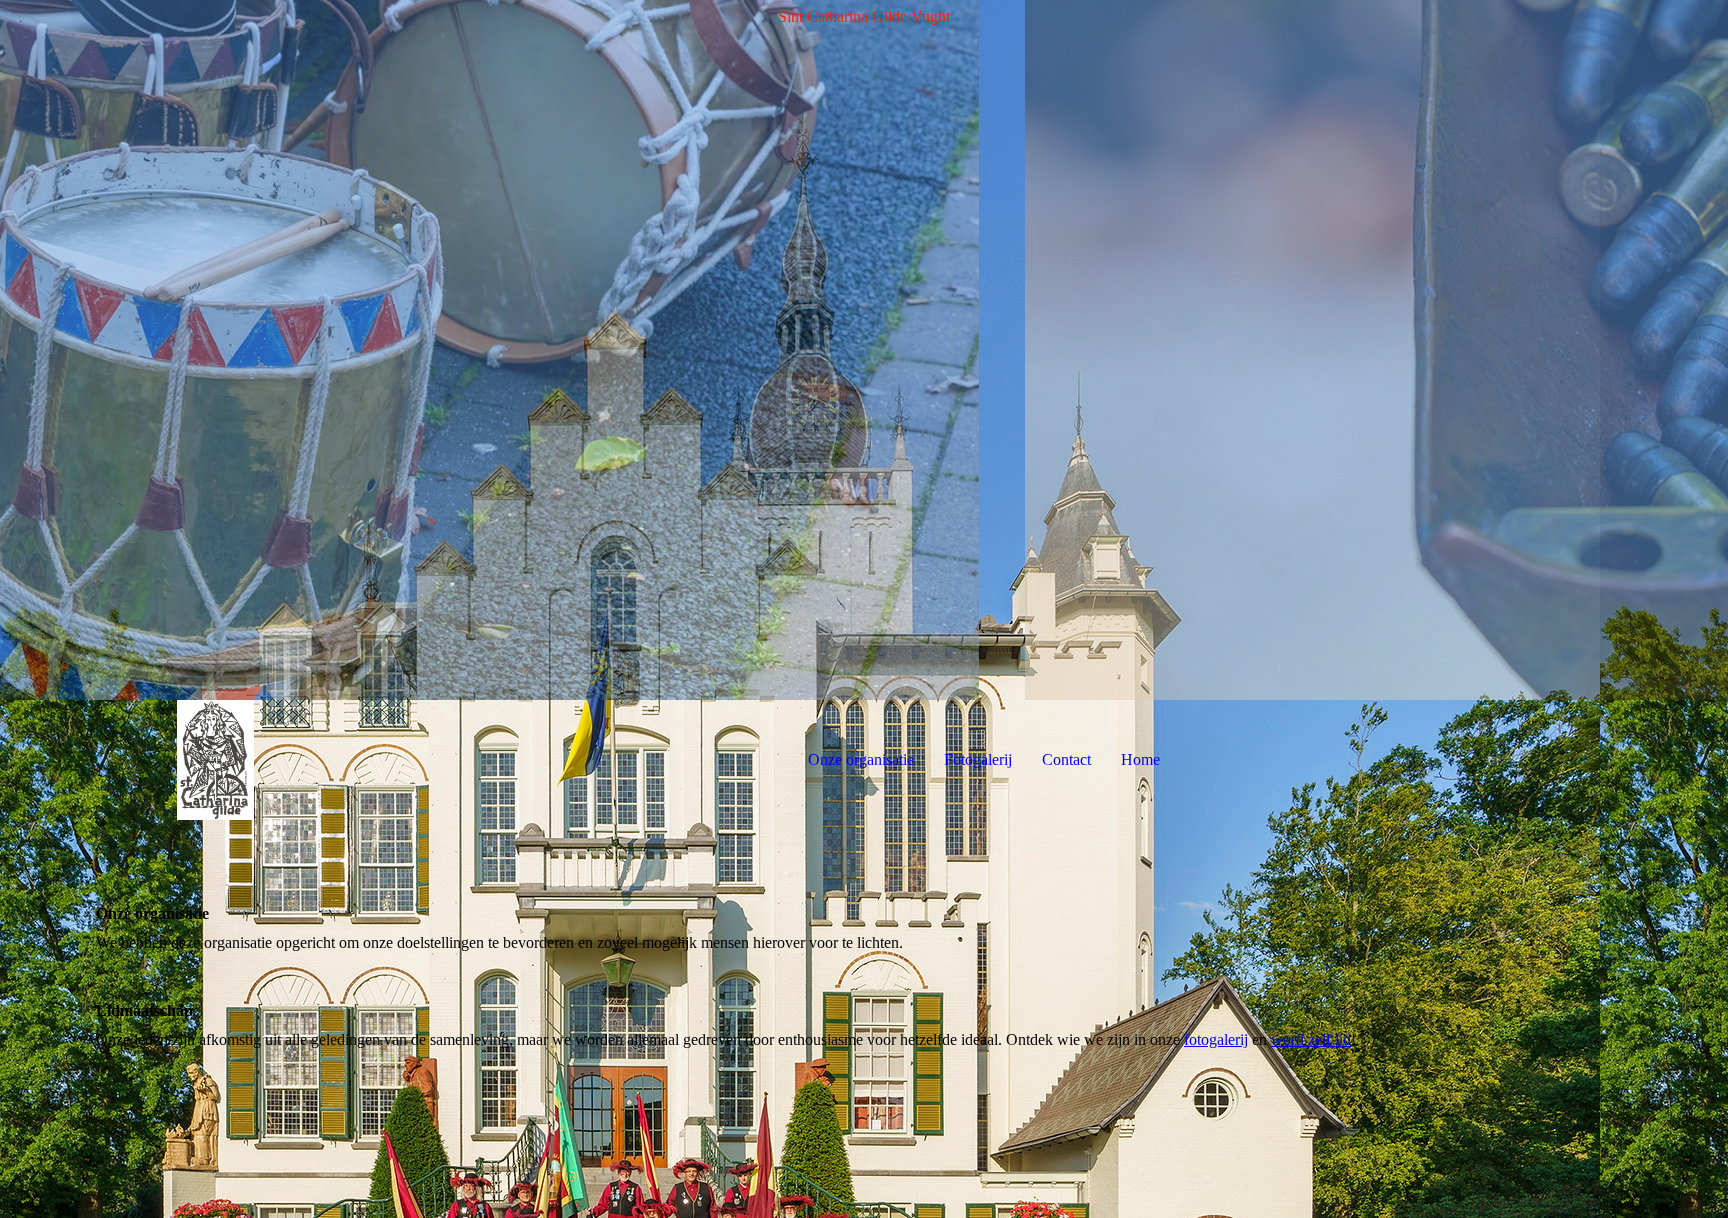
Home (1140, 759)
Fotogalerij (978, 759)
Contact (1066, 759)
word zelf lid (1311, 1039)
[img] (864, 350)
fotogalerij (1216, 1039)
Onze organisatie (861, 759)
